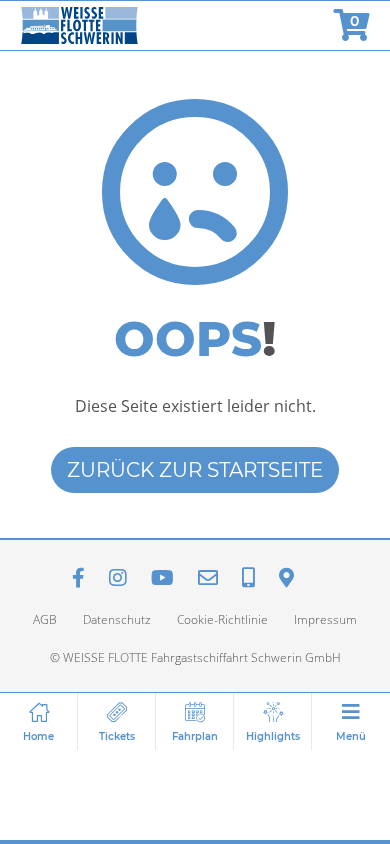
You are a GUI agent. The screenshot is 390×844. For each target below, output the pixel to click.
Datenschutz (117, 619)
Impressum (325, 619)
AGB (45, 619)
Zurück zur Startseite (195, 470)
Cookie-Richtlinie (222, 619)
